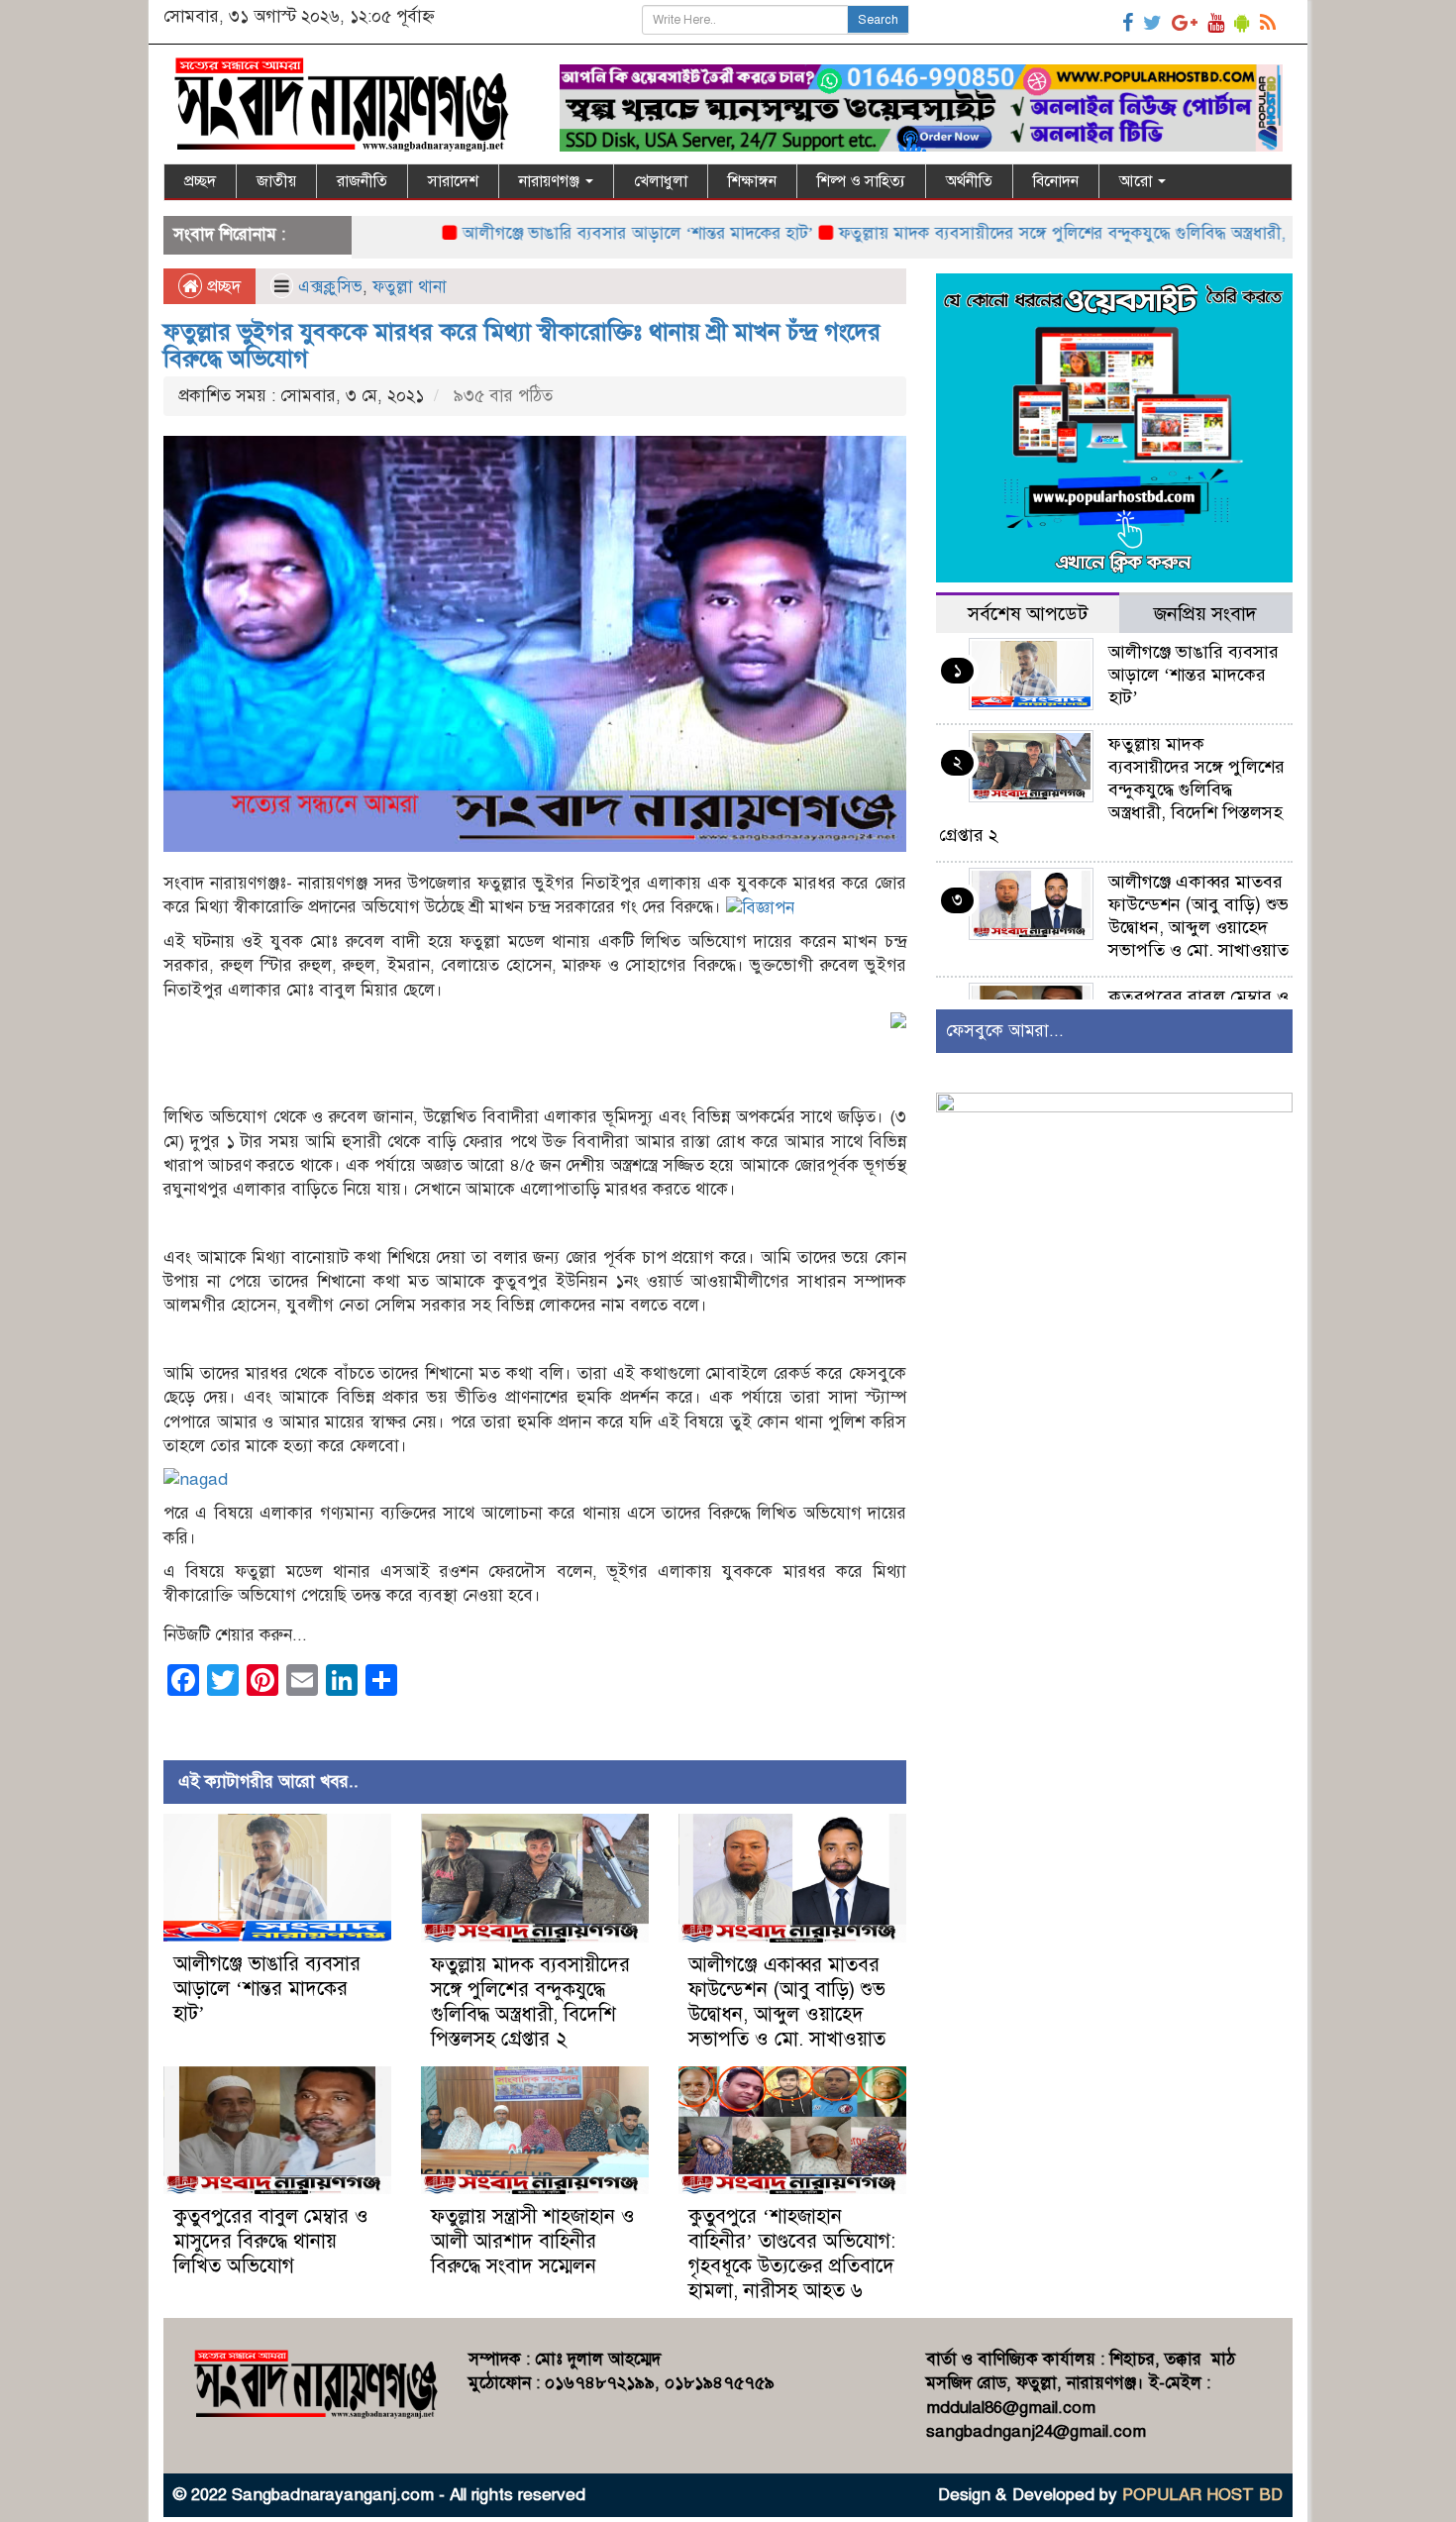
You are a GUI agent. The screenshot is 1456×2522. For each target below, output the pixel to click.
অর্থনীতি (969, 181)
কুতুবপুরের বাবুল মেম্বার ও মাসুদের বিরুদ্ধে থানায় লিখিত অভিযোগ (271, 2241)
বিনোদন (1056, 181)
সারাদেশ (453, 181)
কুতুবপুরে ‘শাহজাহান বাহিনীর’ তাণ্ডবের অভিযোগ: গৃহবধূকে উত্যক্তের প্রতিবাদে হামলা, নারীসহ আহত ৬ (792, 2254)
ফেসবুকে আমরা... (1005, 1031)
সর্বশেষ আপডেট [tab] (1028, 614)
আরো (1138, 181)
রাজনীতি (362, 181)
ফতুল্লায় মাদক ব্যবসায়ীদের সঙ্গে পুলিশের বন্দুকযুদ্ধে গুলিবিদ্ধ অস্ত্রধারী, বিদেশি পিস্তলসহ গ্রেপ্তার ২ (1074, 233)
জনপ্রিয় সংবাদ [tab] (1205, 614)
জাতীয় (276, 181)
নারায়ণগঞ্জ (551, 181)
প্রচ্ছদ (200, 181)
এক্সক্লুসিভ (330, 287)
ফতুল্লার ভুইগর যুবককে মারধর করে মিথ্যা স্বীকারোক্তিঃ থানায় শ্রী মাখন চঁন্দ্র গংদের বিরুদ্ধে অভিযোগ (522, 345)
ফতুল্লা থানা (410, 287)
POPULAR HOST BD (1202, 2495)
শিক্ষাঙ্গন (752, 181)
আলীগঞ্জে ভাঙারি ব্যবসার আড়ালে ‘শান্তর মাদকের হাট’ (565, 233)
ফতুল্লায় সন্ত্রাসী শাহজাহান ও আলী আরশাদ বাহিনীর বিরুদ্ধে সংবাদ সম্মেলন (533, 2241)
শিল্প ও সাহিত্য (861, 181)
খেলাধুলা (661, 181)
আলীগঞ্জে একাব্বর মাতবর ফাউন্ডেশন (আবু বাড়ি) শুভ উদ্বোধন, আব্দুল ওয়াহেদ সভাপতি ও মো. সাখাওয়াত (787, 2002)
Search (878, 20)
